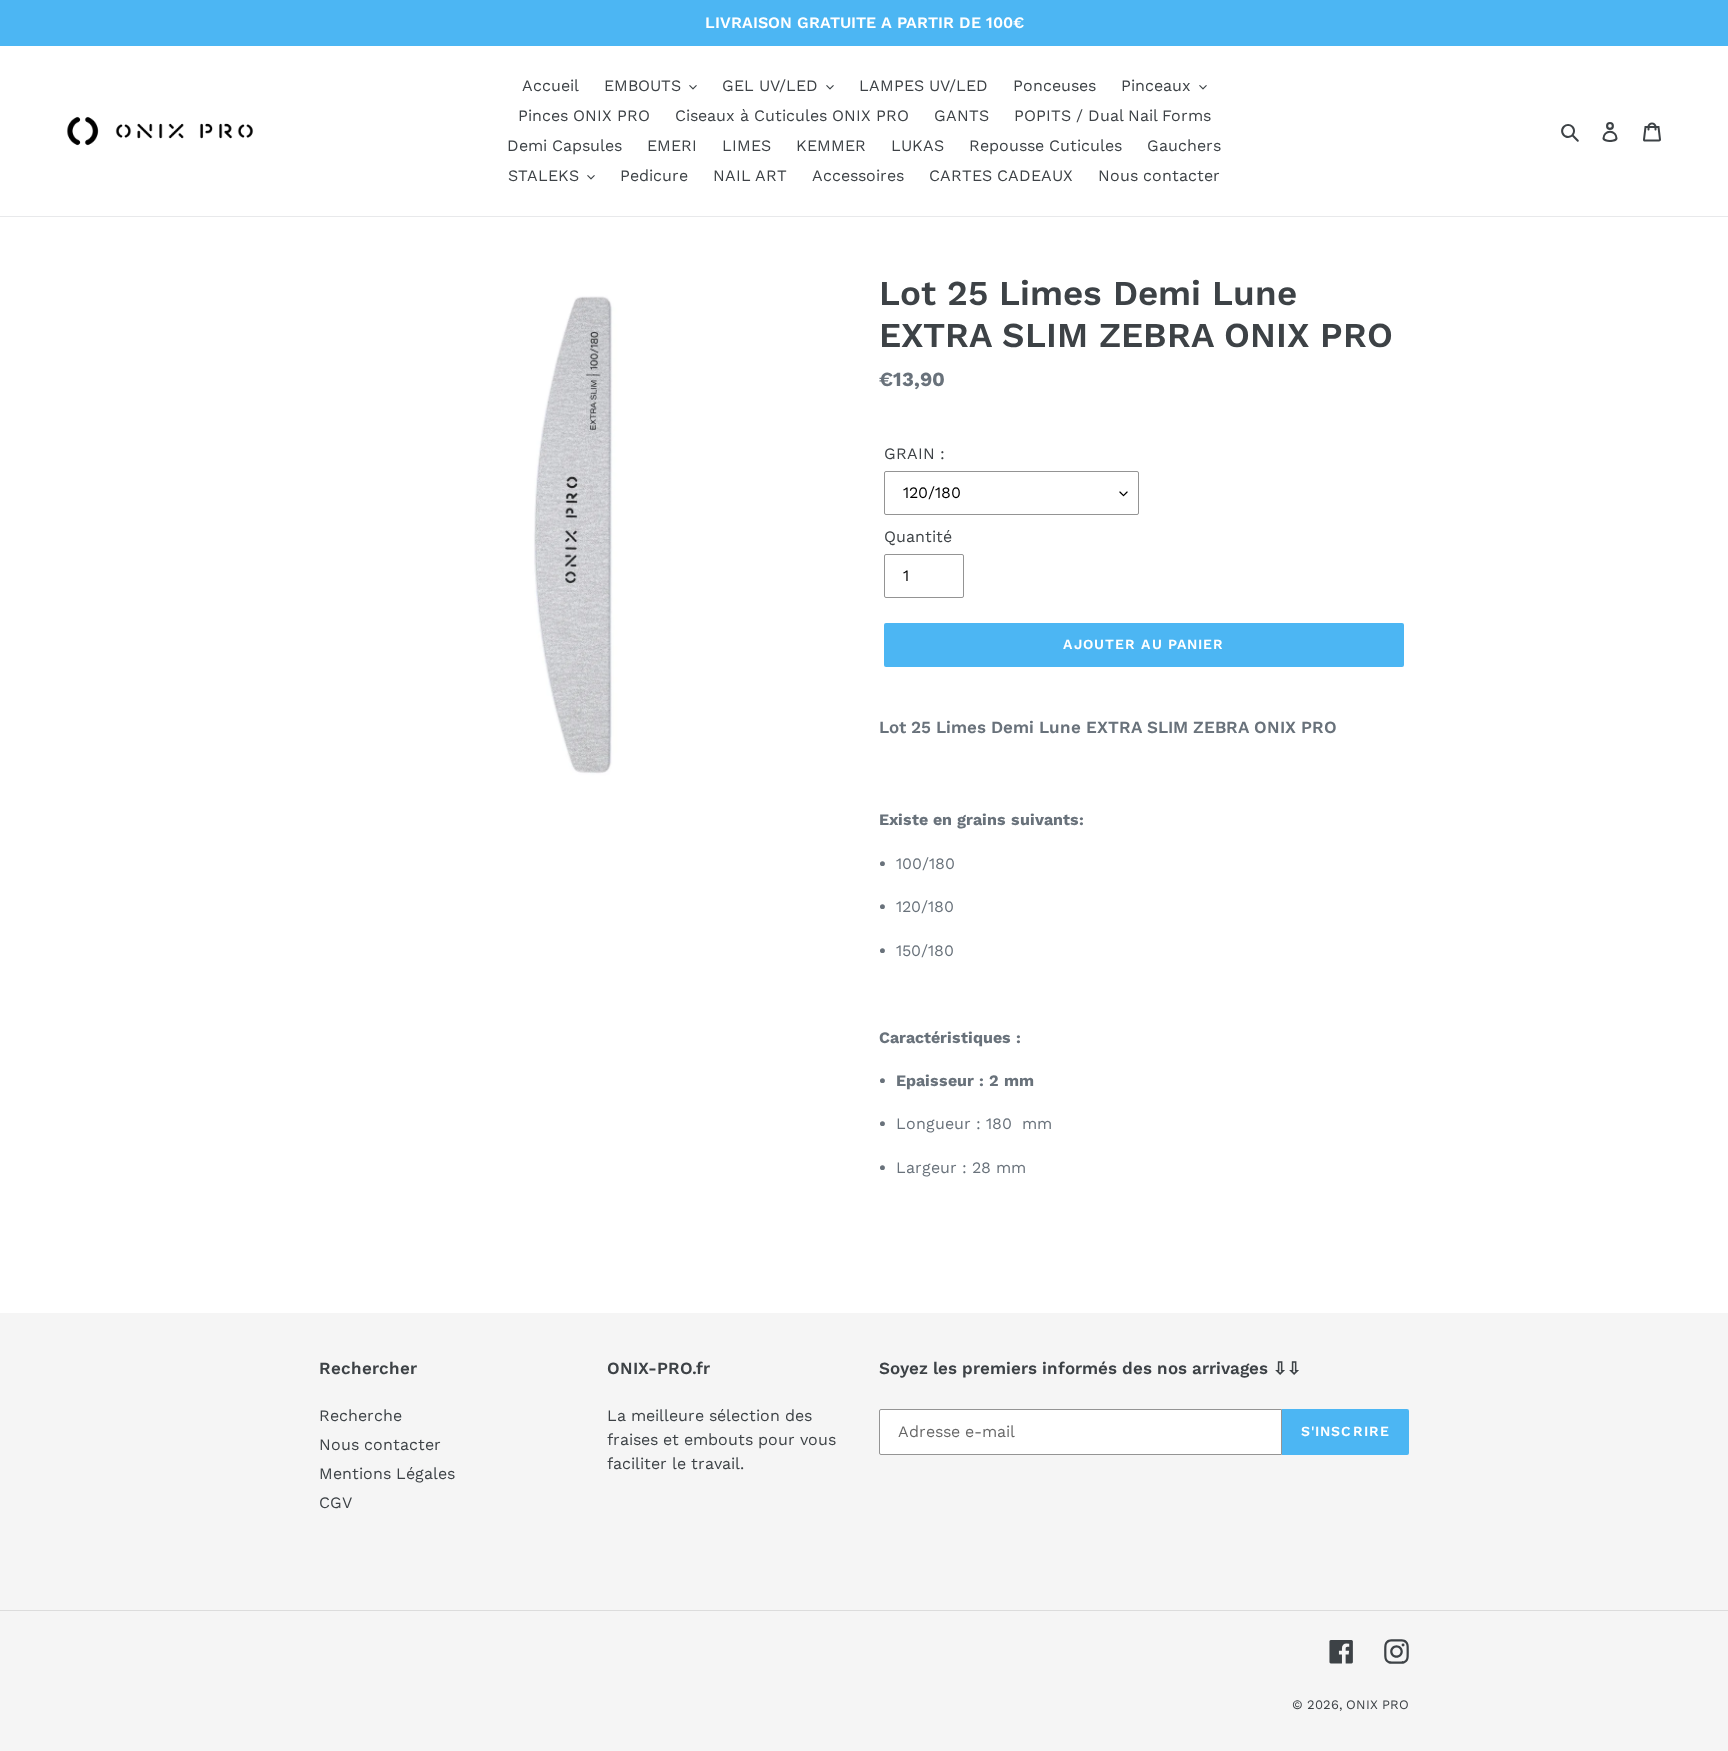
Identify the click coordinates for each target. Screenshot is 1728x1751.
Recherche (360, 1415)
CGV (335, 1502)
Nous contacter (380, 1444)
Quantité (918, 536)
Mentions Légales (387, 1473)
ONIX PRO (1377, 1704)
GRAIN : (914, 453)
